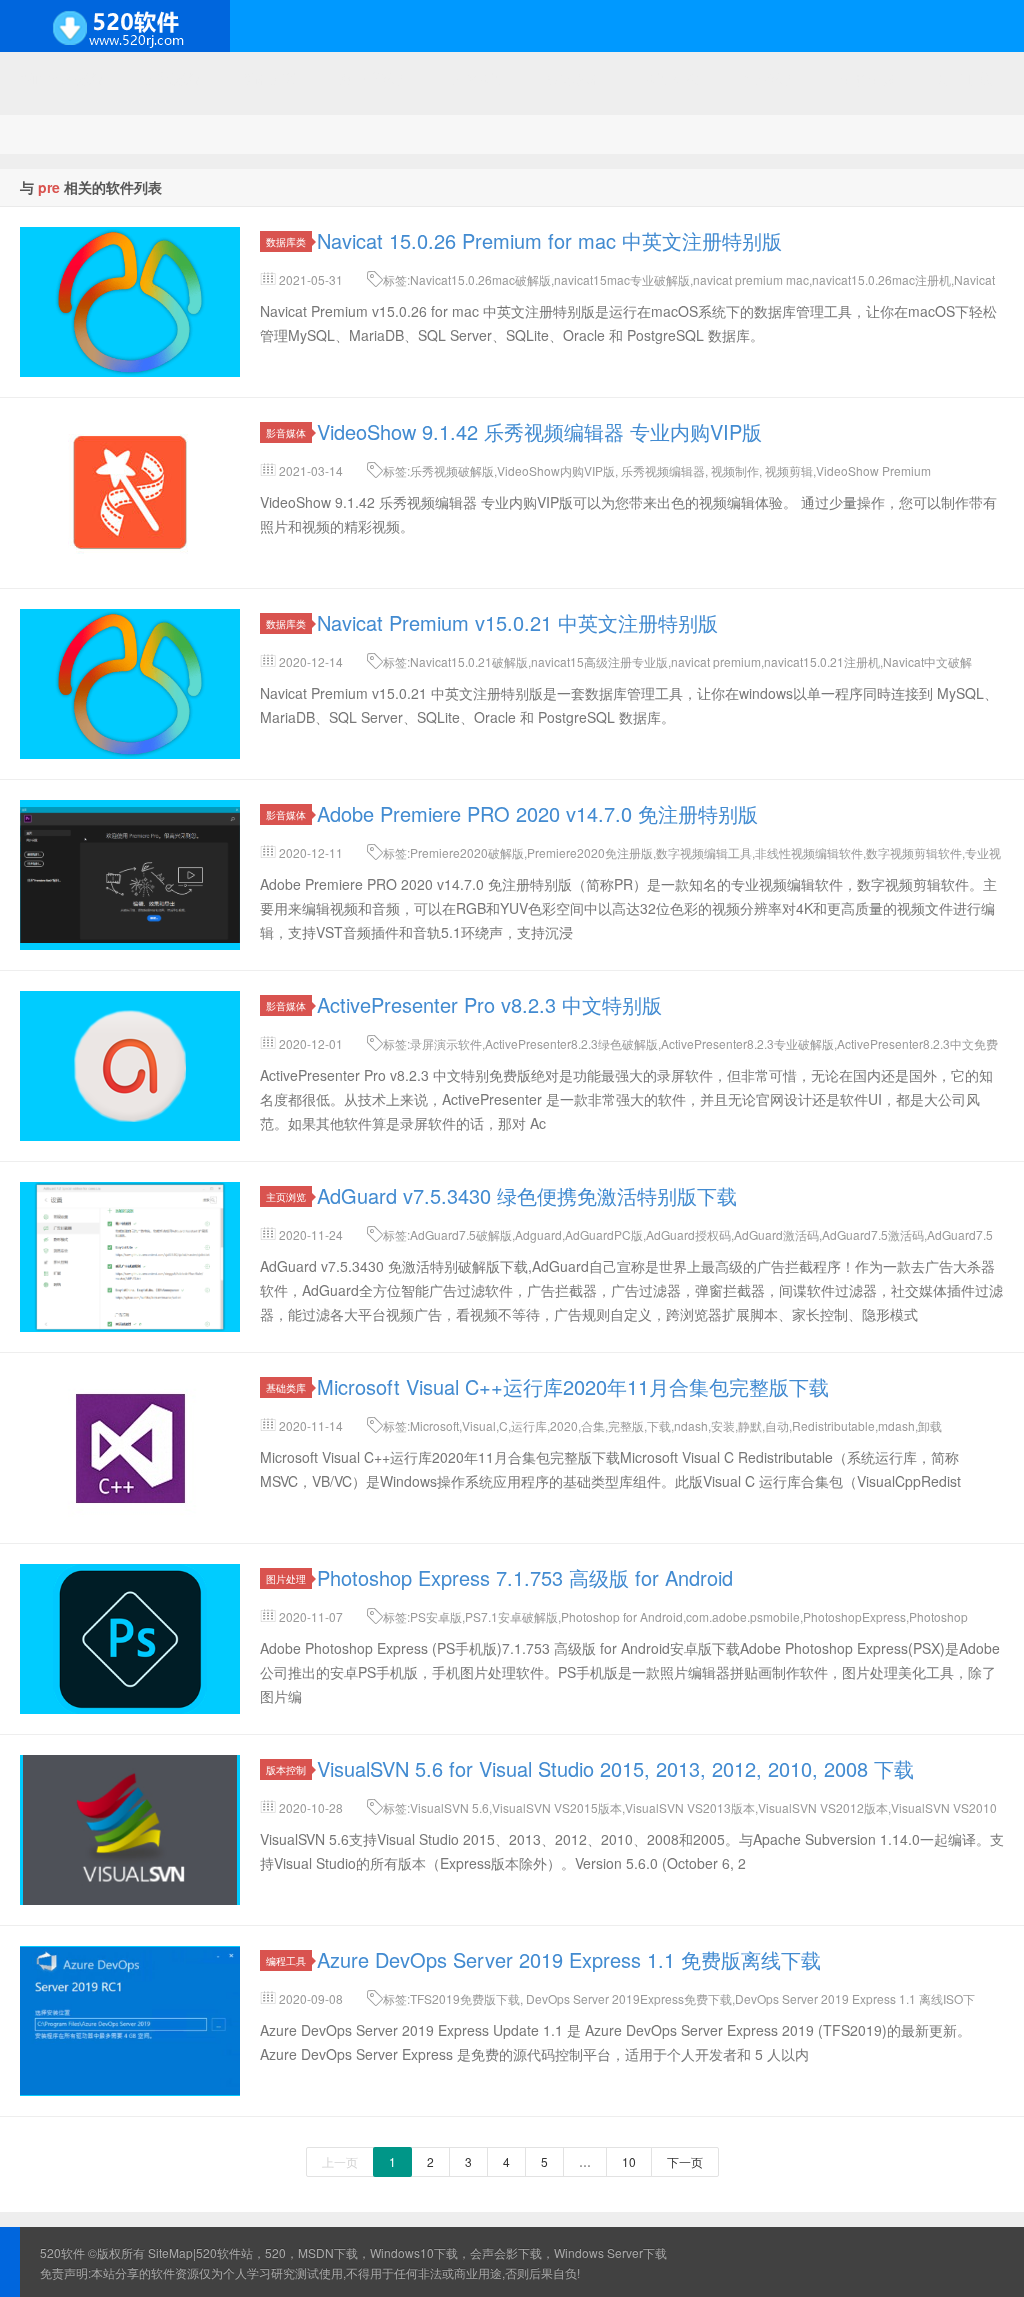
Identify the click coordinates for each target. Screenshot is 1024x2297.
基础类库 (286, 1387)
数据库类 (286, 241)
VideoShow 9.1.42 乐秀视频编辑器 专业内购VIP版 (539, 431)
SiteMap (170, 2252)
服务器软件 (375, 78)
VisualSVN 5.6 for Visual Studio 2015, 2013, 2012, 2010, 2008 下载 (615, 1768)
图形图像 (867, 78)
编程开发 (271, 78)
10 (629, 2161)
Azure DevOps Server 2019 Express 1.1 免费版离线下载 (569, 1959)
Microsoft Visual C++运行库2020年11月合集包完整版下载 (573, 1386)
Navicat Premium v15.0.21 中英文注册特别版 (517, 622)
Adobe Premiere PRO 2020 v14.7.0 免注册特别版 (537, 813)
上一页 (340, 2161)
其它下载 (964, 78)
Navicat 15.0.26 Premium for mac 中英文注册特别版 (549, 240)
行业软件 (770, 78)
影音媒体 (286, 432)
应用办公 (673, 78)
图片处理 (286, 1578)
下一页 (685, 2161)
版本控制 (286, 1769)
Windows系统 (62, 78)
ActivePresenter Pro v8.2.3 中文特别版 (489, 1004)
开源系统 (174, 78)
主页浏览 (286, 1196)
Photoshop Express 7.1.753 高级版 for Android (525, 1577)
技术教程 (576, 78)
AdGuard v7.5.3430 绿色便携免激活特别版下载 (527, 1195)
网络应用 (479, 78)
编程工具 (286, 1960)
